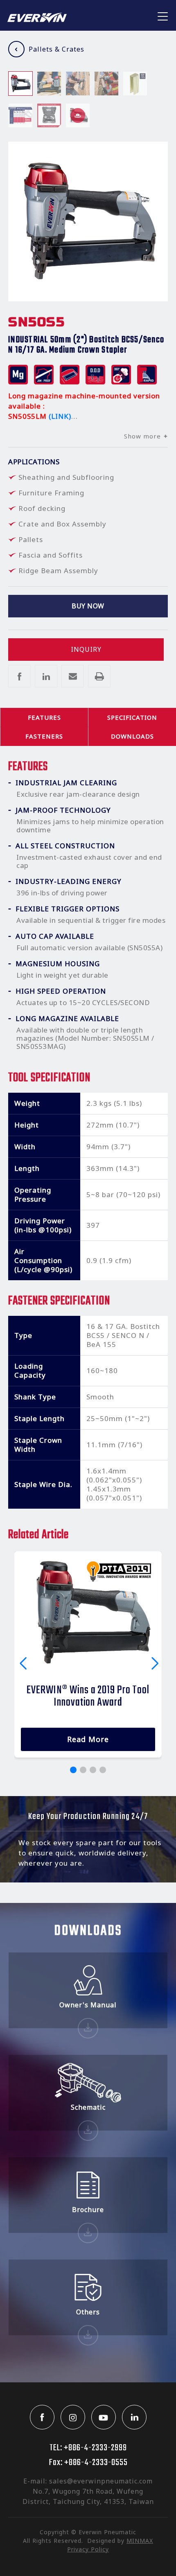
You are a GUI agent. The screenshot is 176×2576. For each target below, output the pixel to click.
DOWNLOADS (132, 736)
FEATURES (44, 717)
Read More (88, 1739)
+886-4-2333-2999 (95, 2448)
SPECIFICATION (132, 717)
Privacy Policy (88, 2549)
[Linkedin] (134, 2417)
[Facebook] (42, 2417)
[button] (73, 1770)
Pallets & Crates (56, 49)
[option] (20, 84)
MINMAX (140, 2541)
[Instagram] (73, 2417)
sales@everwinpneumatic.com (101, 2481)
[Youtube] (104, 2417)
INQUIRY (86, 649)
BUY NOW (88, 606)
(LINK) (60, 416)
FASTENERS (44, 736)
